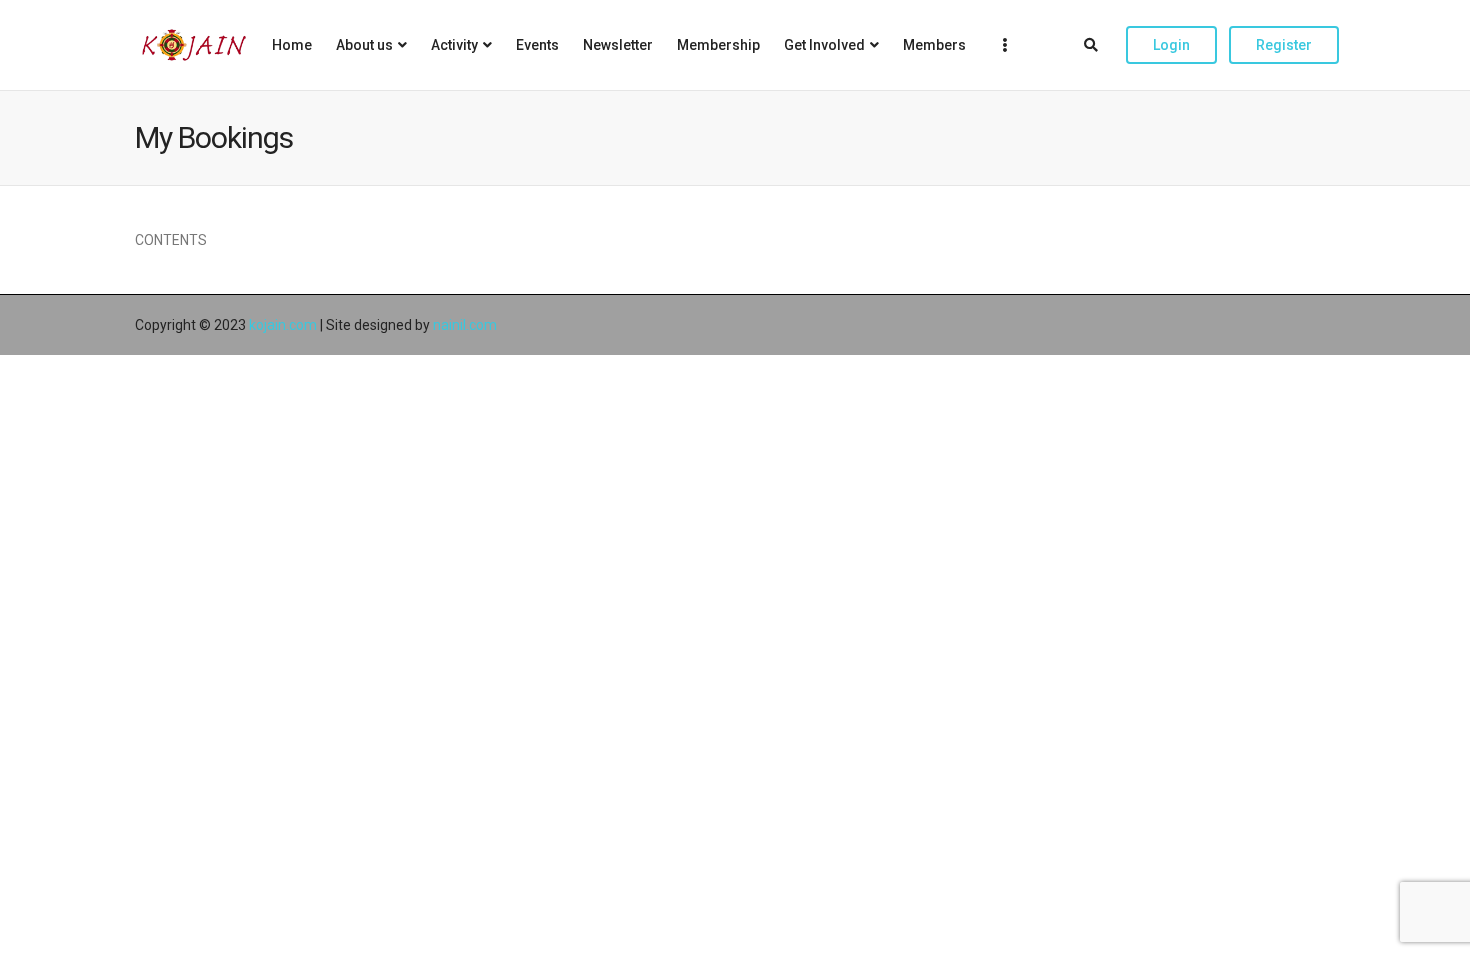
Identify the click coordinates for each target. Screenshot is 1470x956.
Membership (718, 45)
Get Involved (824, 45)
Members (934, 45)
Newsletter (618, 45)
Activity (454, 45)
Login (1171, 45)
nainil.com (465, 325)
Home (292, 45)
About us (364, 45)
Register (1284, 45)
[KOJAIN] (193, 45)
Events (537, 45)
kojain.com (283, 325)
